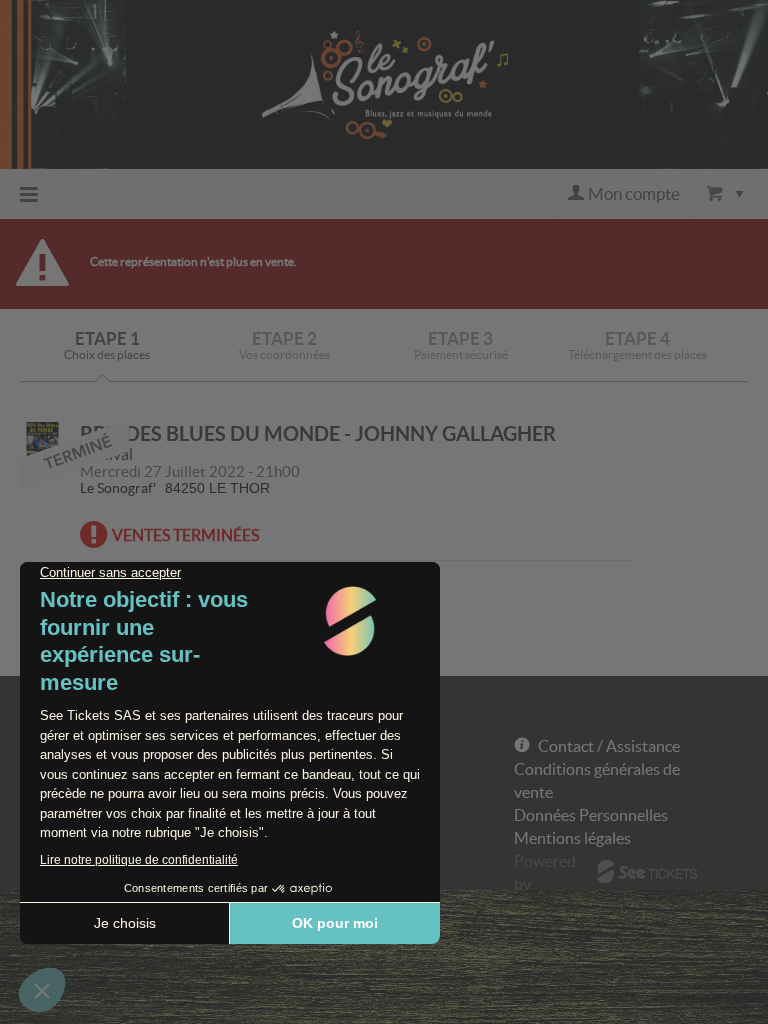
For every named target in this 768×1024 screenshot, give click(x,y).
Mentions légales (572, 838)
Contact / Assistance (609, 746)
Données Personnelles (591, 815)
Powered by (545, 872)
